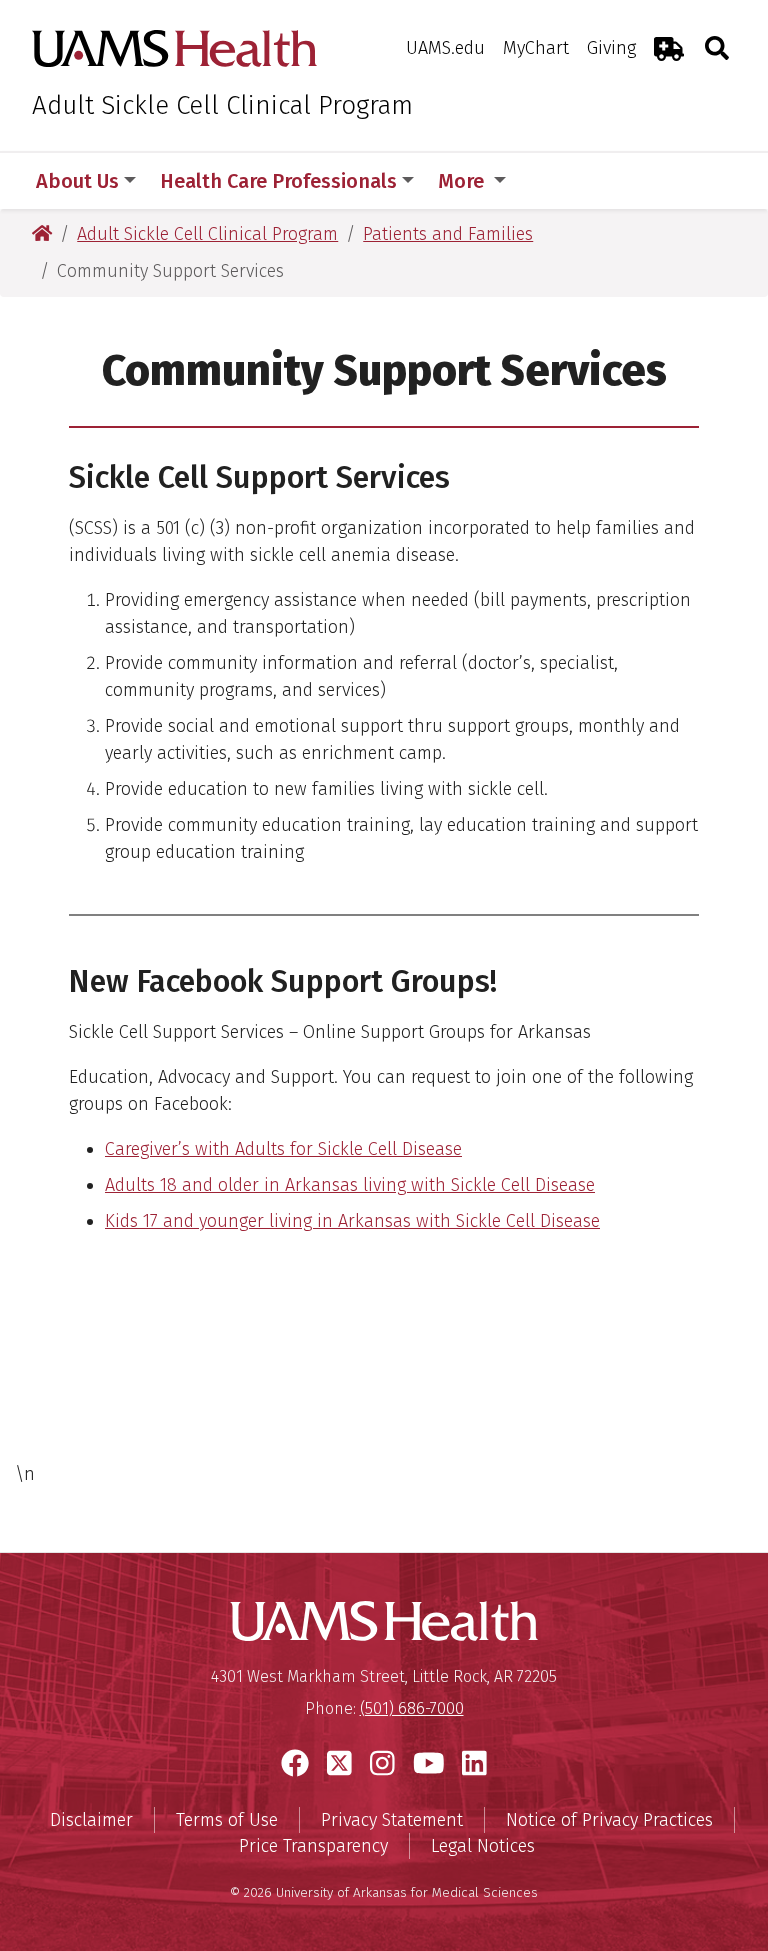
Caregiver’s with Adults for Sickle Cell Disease (283, 1149)
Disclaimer (91, 1820)
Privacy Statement (392, 1820)
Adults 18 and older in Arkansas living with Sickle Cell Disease (350, 1185)
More (463, 181)
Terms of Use (227, 1820)
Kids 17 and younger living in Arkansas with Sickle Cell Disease (352, 1221)
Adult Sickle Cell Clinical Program (222, 105)
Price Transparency (313, 1846)
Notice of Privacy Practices (609, 1820)
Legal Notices (483, 1846)
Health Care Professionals (278, 181)
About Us (77, 181)
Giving (611, 48)
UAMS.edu (445, 48)
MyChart (536, 48)
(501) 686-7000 (412, 1708)
